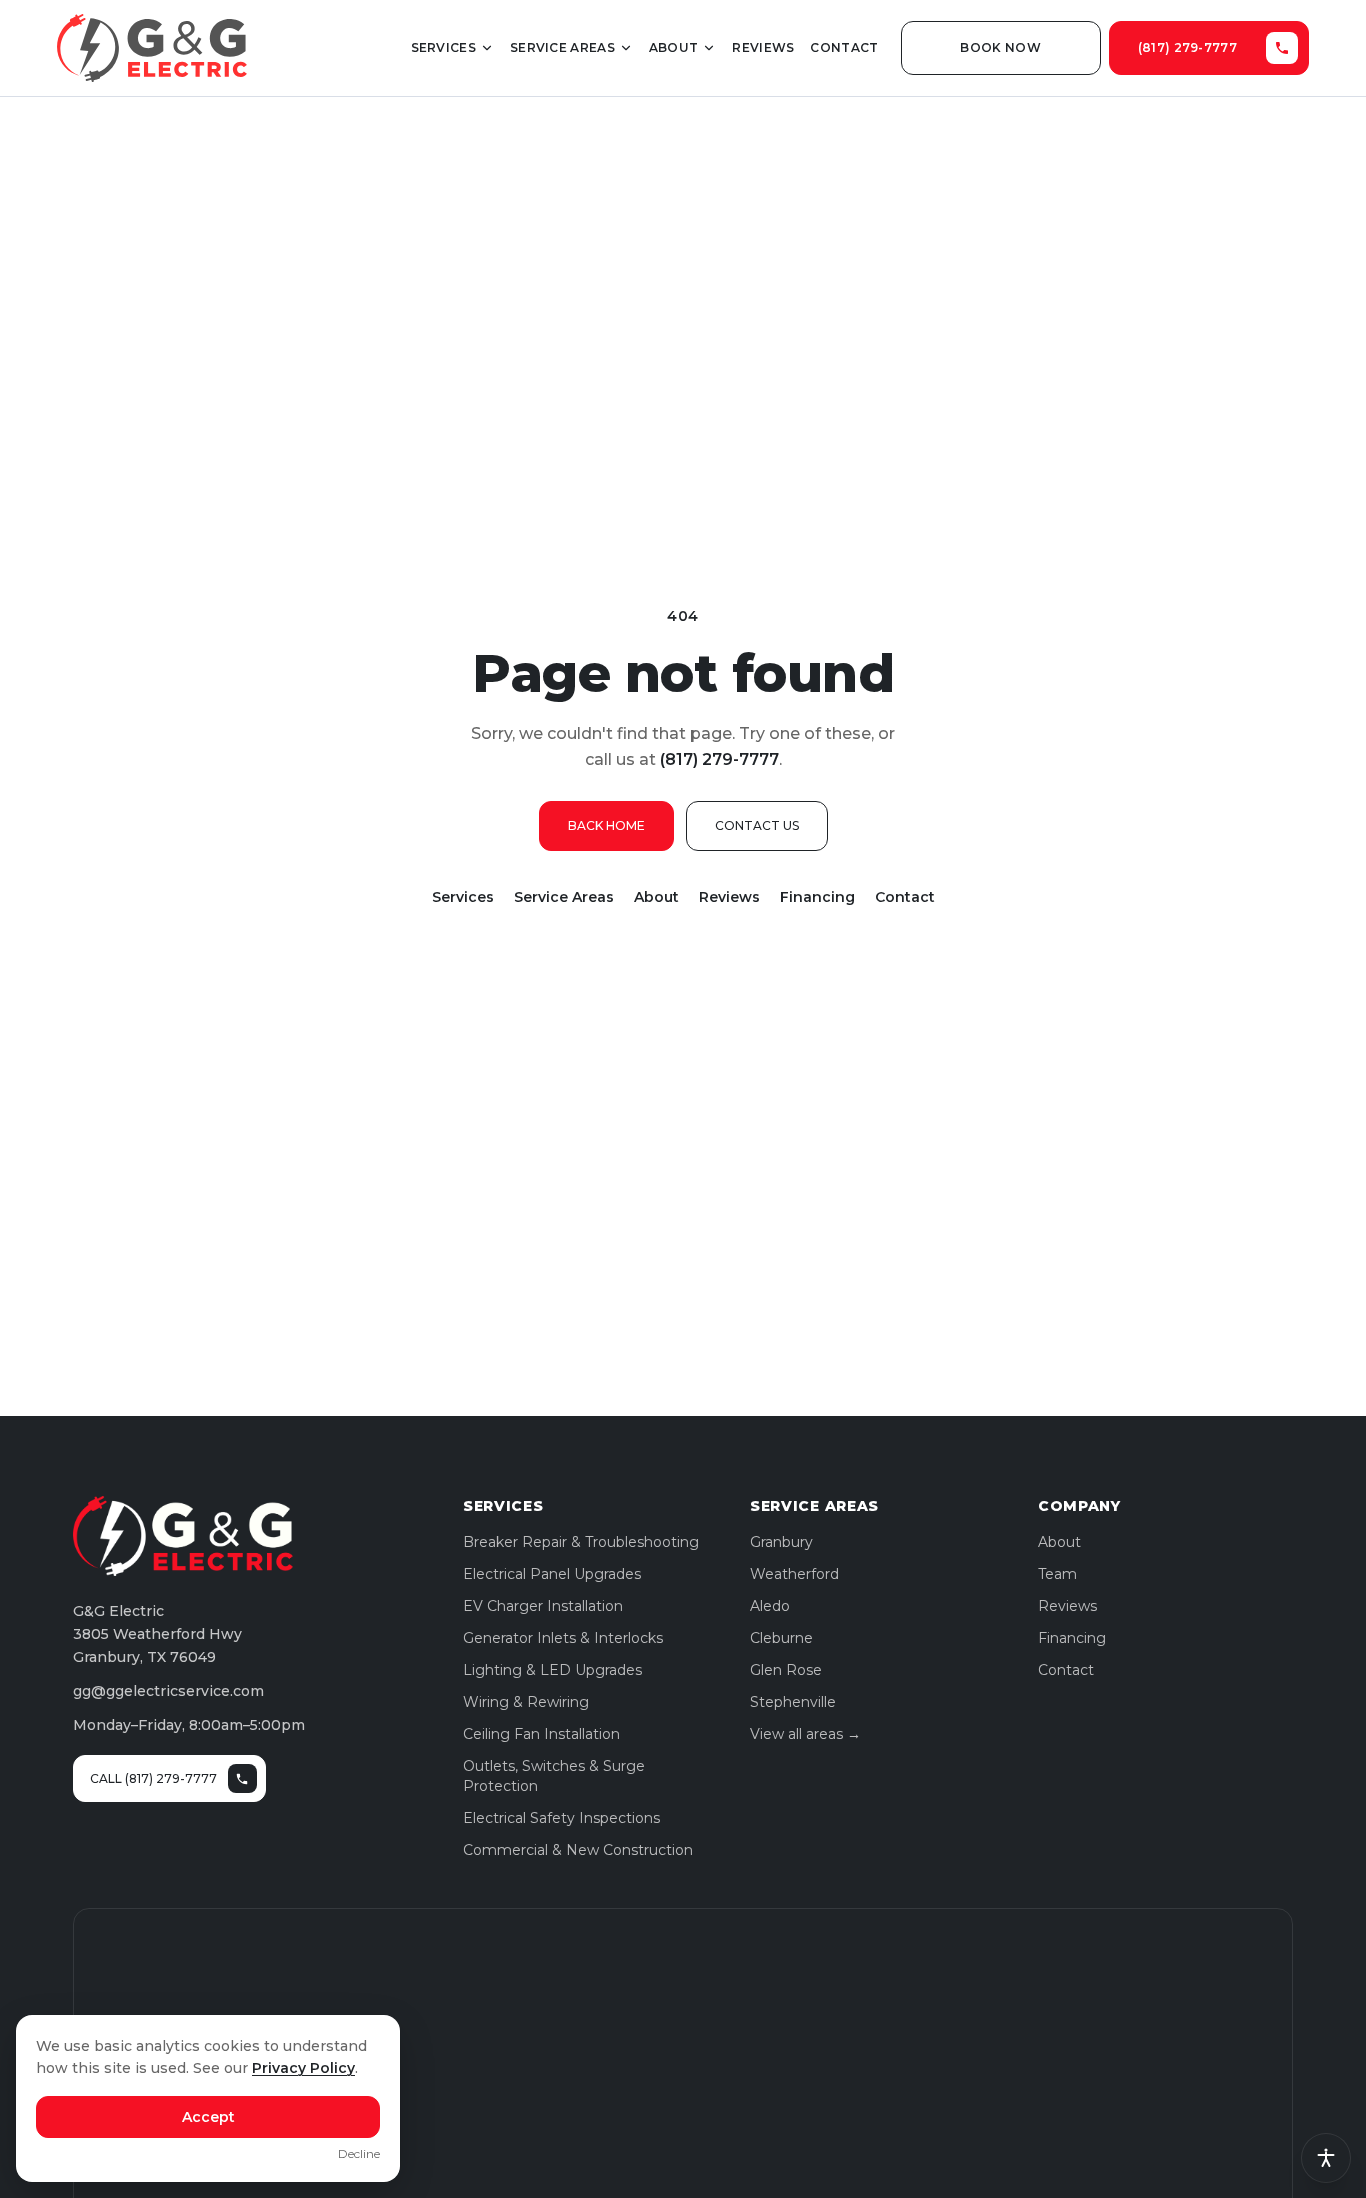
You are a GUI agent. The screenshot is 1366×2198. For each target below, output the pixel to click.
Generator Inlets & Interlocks (563, 1638)
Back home (606, 825)
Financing (817, 897)
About (674, 47)
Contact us (757, 825)
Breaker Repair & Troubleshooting (581, 1542)
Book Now (1000, 47)
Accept (208, 2117)
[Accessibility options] (1326, 2158)
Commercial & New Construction (578, 1850)
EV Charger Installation (543, 1606)
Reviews (763, 47)
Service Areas (562, 47)
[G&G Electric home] (152, 48)
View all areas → (805, 1734)
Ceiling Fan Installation (541, 1734)
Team (1057, 1574)
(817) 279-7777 (1187, 47)
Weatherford (794, 1574)
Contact (844, 47)
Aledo (770, 1606)
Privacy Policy (303, 2068)
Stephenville (793, 1702)
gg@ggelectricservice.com (168, 1691)
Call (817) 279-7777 (153, 1778)
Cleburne (781, 1638)
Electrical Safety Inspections (561, 1818)
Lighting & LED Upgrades (552, 1670)
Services (443, 47)
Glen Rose (786, 1670)
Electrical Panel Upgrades (552, 1574)
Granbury (781, 1542)
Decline (359, 2153)
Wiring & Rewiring (526, 1702)
